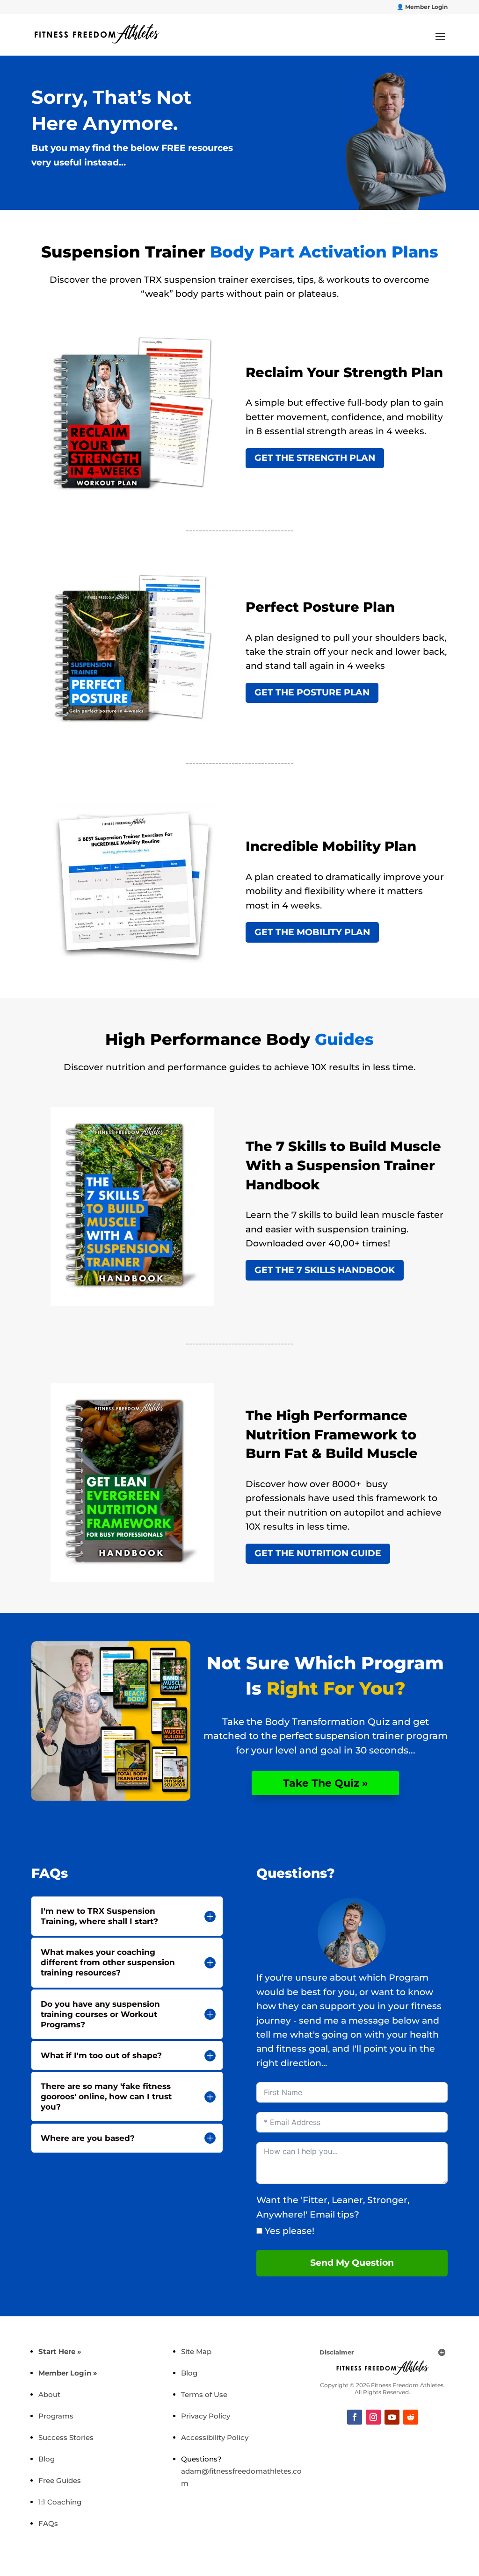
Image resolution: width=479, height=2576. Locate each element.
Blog (47, 2459)
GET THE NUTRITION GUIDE (318, 1553)
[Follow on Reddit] (411, 2417)
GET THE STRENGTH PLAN (315, 458)
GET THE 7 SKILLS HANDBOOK (325, 1270)
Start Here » (60, 2351)
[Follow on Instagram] (373, 2417)
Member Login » (68, 2373)
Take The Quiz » (326, 1783)
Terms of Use (204, 2394)
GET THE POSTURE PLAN (312, 692)
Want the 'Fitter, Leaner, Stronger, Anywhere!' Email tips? (333, 2207)
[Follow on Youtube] (392, 2417)
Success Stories (66, 2437)
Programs (56, 2416)
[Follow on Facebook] (355, 2417)
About (49, 2394)
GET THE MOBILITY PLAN (312, 932)
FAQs (48, 2523)
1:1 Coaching (60, 2502)
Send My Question (352, 2263)
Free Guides (60, 2480)
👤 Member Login (422, 7)
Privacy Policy (206, 2416)
